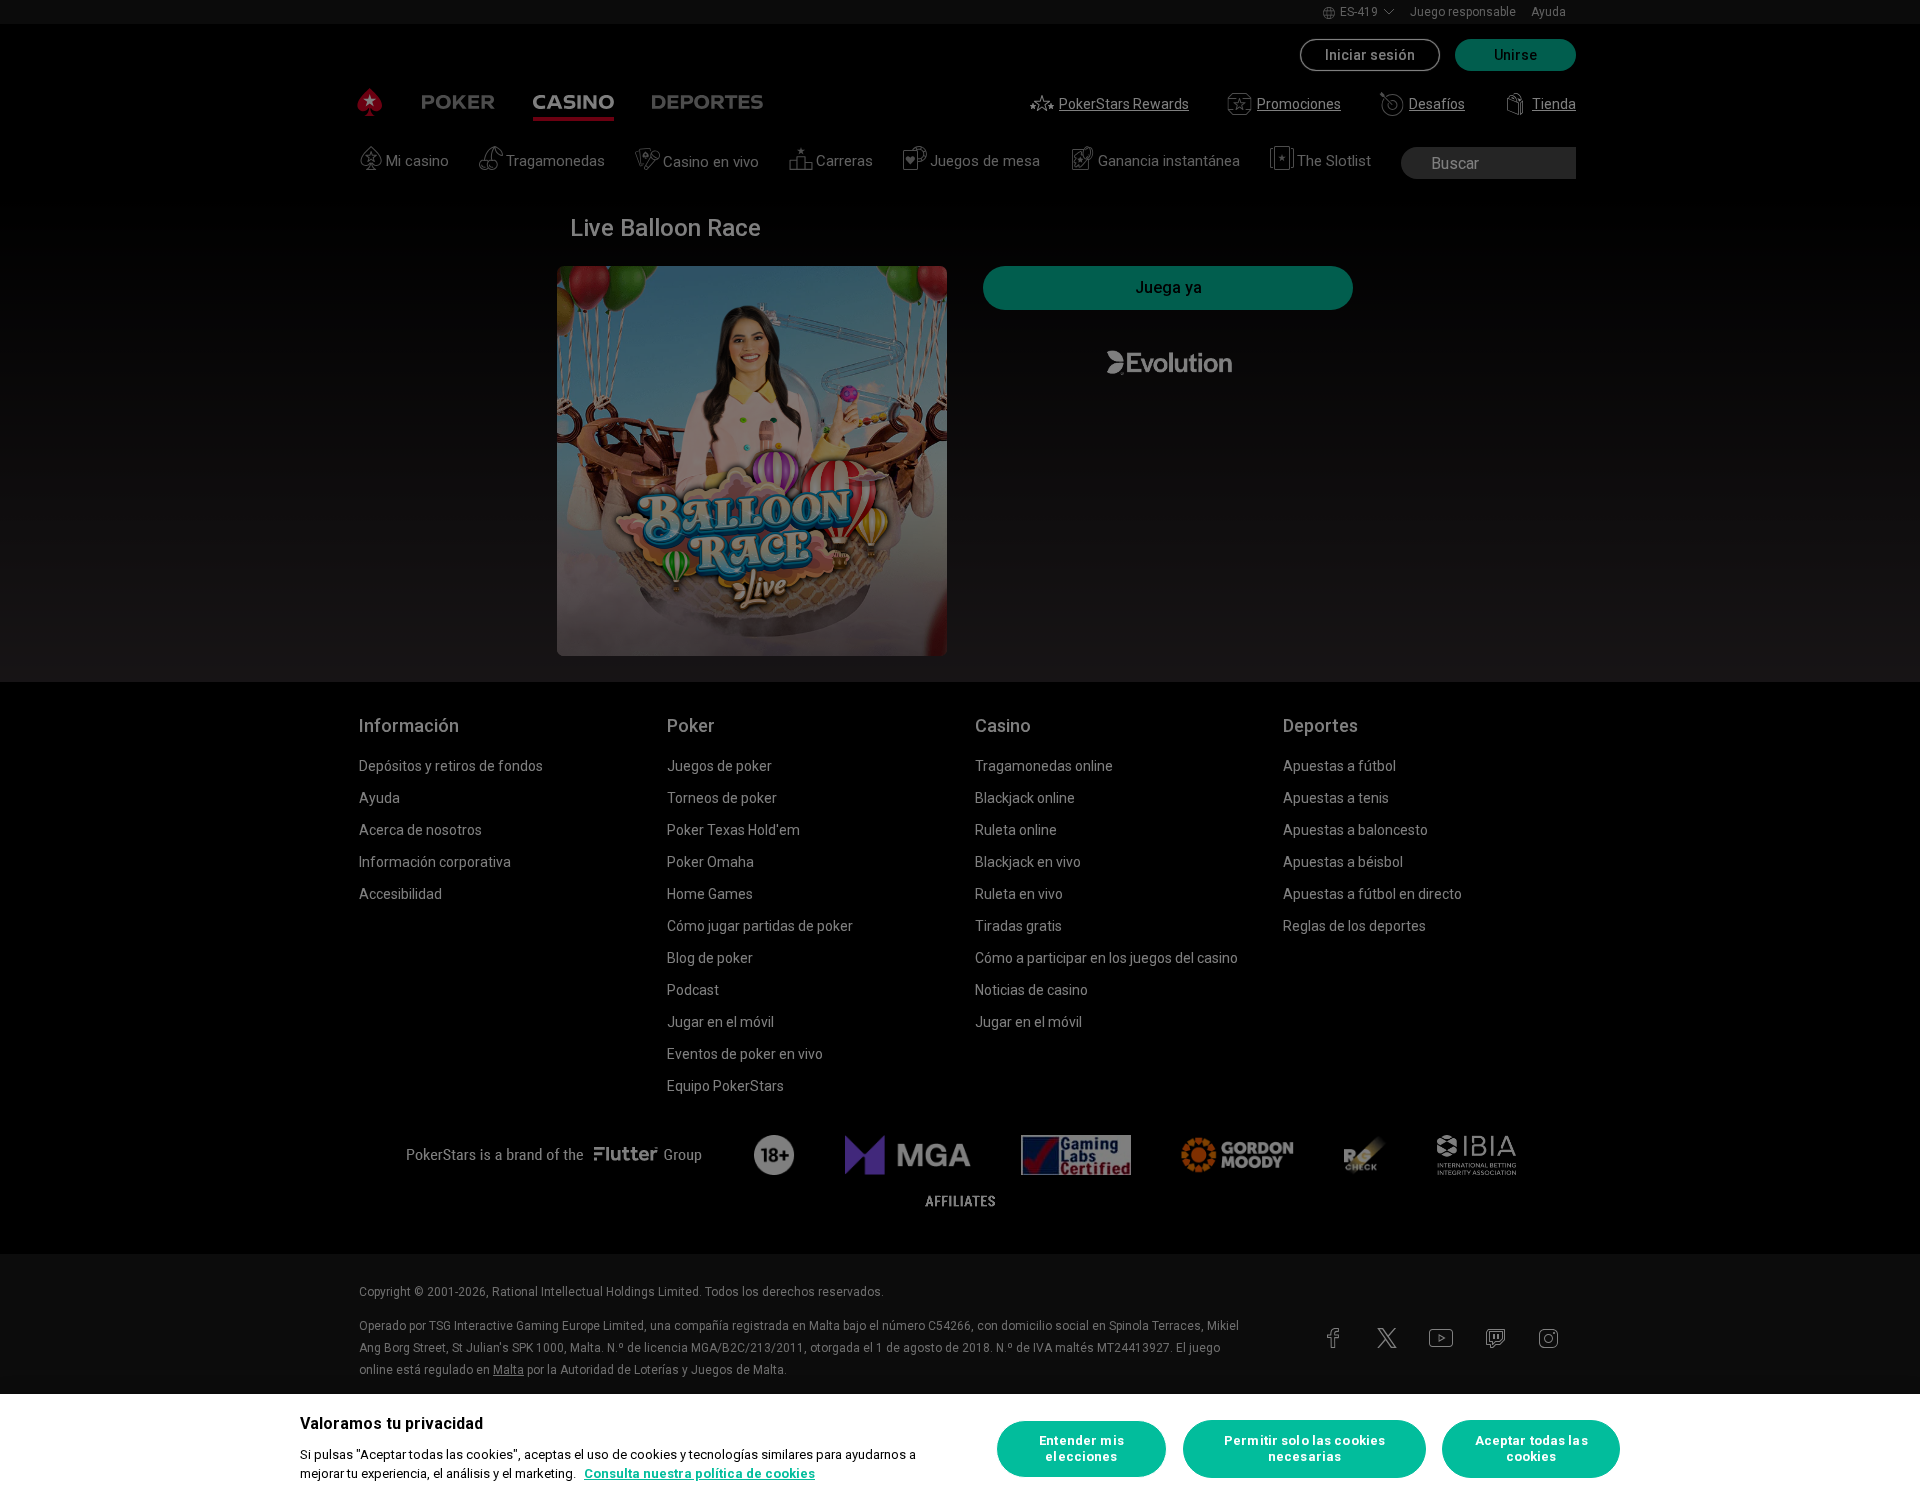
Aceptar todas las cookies (1531, 1448)
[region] (960, 1449)
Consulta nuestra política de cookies (699, 1473)
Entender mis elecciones (1081, 1448)
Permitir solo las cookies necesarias (1304, 1448)
